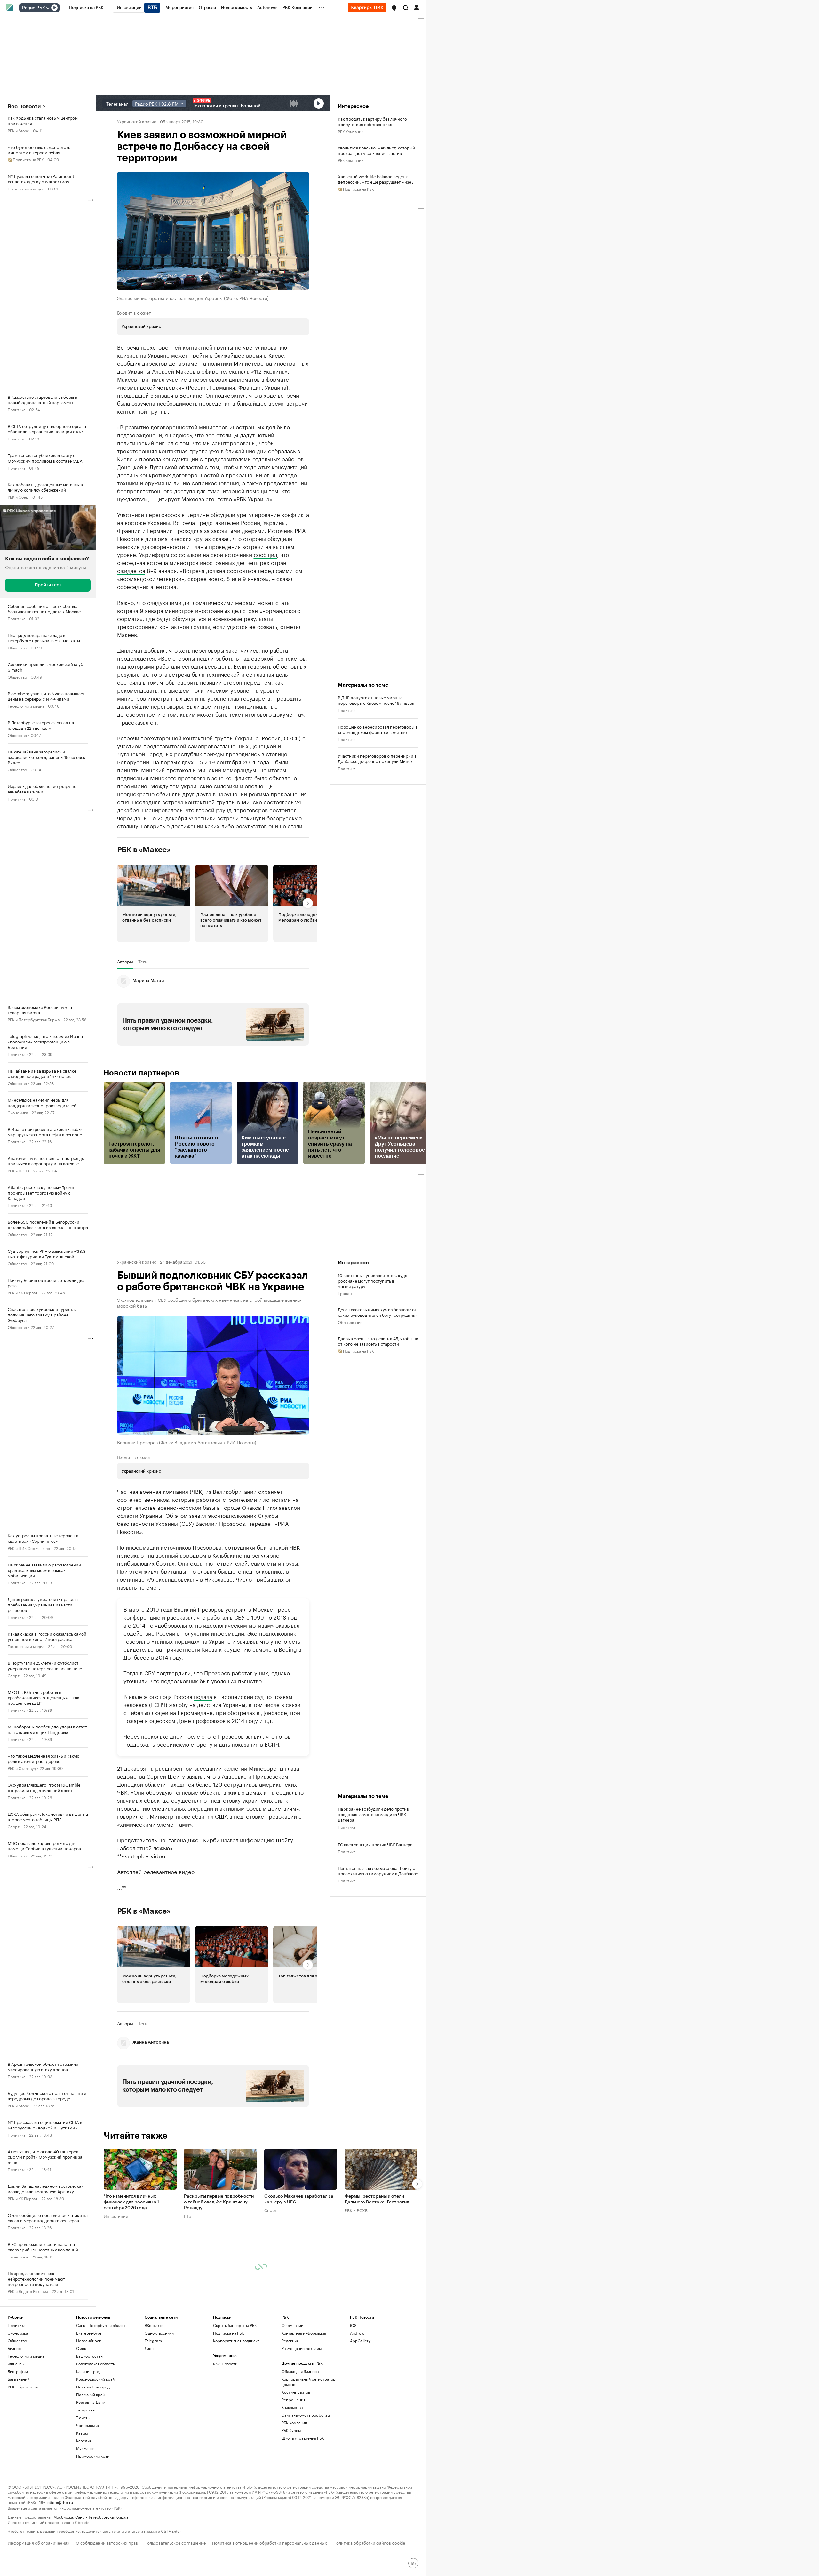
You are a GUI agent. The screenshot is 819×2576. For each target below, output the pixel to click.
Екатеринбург (89, 2333)
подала (203, 1696)
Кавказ (82, 2433)
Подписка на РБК (228, 2333)
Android (357, 2333)
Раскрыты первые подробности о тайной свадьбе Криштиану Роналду (219, 2202)
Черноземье (87, 2425)
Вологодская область (95, 2364)
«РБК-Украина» (253, 498)
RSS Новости (225, 2364)
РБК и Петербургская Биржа (34, 1019)
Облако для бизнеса (300, 2371)
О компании (292, 2325)
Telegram (153, 2341)
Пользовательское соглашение (175, 2542)
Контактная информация (304, 2333)
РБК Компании (351, 131)
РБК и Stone (18, 130)
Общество (17, 647)
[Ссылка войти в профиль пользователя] (417, 7)
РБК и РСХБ (356, 2210)
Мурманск (85, 2448)
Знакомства (292, 2407)
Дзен (149, 2348)
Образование (350, 1322)
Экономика (18, 1112)
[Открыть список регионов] (394, 8)
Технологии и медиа (26, 188)
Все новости (24, 106)
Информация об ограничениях (39, 2542)
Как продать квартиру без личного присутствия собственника (372, 121)
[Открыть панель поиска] (406, 8)
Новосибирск (89, 2341)
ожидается (131, 570)
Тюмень (83, 2417)
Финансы (16, 2364)
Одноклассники (159, 2333)
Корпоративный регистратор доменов (309, 2382)
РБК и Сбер (18, 497)
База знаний (19, 2379)
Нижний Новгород (93, 2387)
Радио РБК (34, 8)
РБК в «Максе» (144, 850)
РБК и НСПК (19, 1170)
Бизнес (14, 2348)
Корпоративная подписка (236, 2341)
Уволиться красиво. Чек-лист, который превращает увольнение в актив (376, 150)
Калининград (88, 2371)
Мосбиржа (63, 2517)
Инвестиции (116, 2216)
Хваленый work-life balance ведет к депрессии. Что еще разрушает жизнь (376, 179)
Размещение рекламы (302, 2348)
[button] (394, 8)
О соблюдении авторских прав (107, 2542)
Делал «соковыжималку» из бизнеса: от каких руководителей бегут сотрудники (378, 1312)
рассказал (180, 1617)
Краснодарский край (95, 2379)
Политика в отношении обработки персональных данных (270, 2542)
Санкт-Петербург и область (102, 2325)
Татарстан (85, 2410)
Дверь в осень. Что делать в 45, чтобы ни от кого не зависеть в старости (378, 1341)
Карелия (84, 2440)
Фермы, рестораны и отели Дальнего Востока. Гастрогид (377, 2199)
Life (188, 2216)
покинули (253, 817)
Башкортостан (89, 2356)
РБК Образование (24, 2387)
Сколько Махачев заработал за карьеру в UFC (299, 2199)
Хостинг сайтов (296, 2392)
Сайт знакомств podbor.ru (306, 2415)
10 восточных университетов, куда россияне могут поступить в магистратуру (373, 1280)
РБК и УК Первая (23, 1292)
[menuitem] (86, 8)
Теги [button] (143, 962)
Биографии (18, 2371)
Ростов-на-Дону (90, 2402)
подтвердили (174, 1672)
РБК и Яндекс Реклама (28, 2291)
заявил (254, 1736)
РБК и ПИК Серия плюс (29, 1548)
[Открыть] (48, 8)
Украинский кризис (137, 121)
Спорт (14, 1675)
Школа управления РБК (303, 2438)
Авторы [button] (125, 962)
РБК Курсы (291, 2430)
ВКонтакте (154, 2325)
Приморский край (93, 2456)
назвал (230, 1839)
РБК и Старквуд (22, 1768)
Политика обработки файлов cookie (369, 2542)
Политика (16, 409)
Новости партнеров (142, 1073)
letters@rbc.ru (60, 2502)
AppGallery (360, 2341)
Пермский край (90, 2394)
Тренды (345, 1293)
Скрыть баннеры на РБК (235, 2325)
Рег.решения (293, 2399)
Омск (81, 2348)
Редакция (290, 2341)
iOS (353, 2325)
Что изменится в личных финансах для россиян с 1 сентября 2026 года (131, 2202)
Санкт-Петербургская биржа (102, 2517)
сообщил (265, 554)
